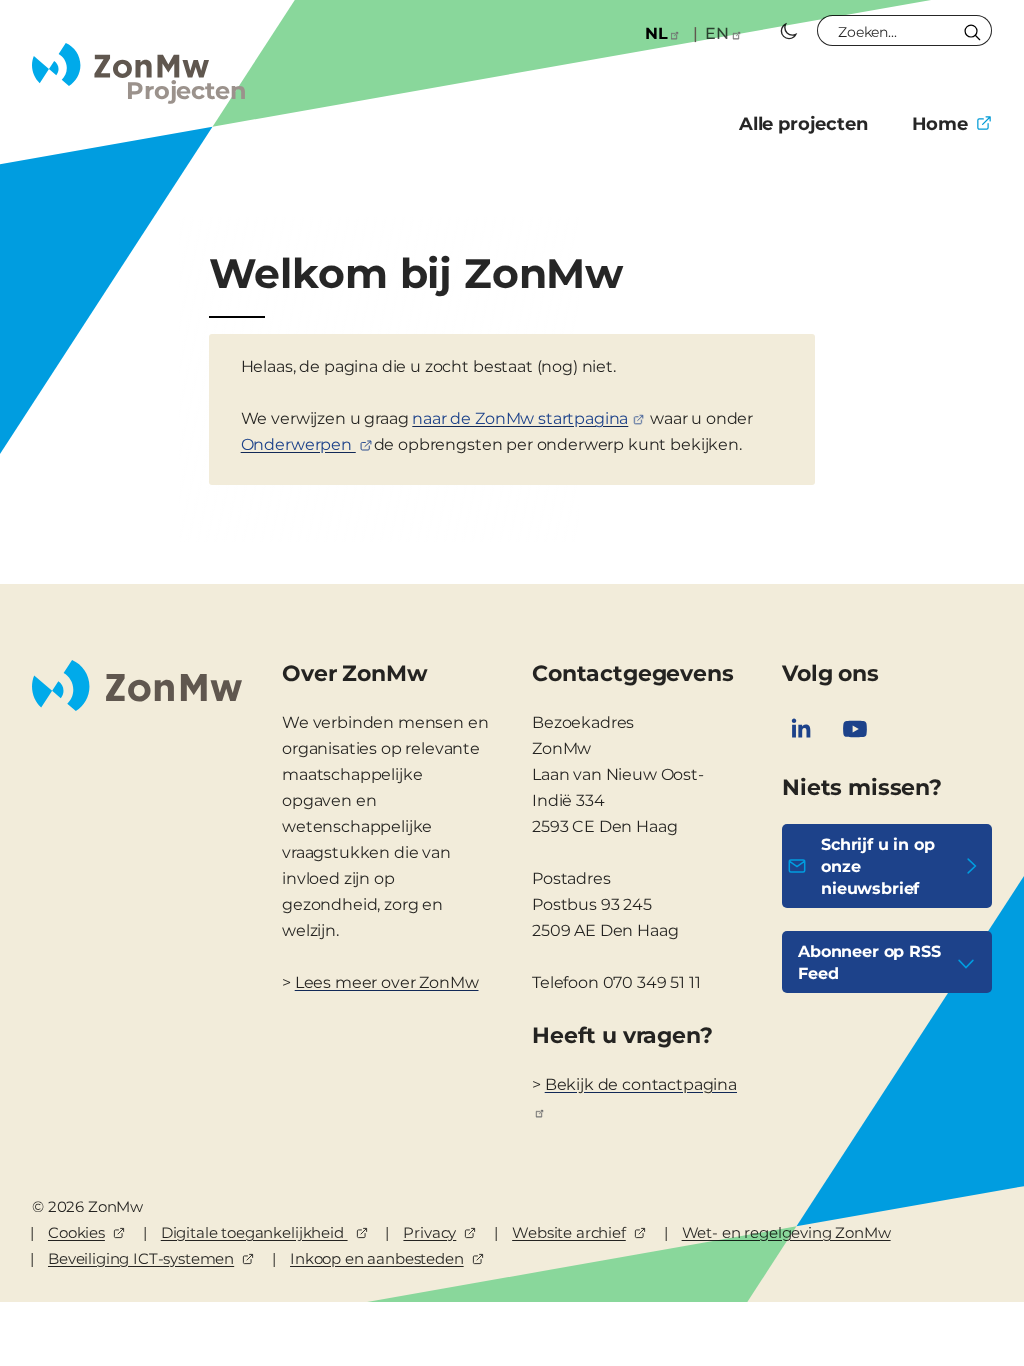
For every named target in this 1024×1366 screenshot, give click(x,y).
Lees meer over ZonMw (387, 982)
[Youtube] (855, 729)
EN (717, 33)
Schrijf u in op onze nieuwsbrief (878, 866)
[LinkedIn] (801, 729)
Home (940, 124)
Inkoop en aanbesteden (377, 1258)
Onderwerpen (298, 444)
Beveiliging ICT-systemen (141, 1258)
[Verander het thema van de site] (789, 31)
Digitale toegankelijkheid (254, 1232)
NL (656, 33)
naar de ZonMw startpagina (520, 418)
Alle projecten (803, 124)
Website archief (569, 1232)
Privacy (429, 1232)
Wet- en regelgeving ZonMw (786, 1232)
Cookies (76, 1232)
